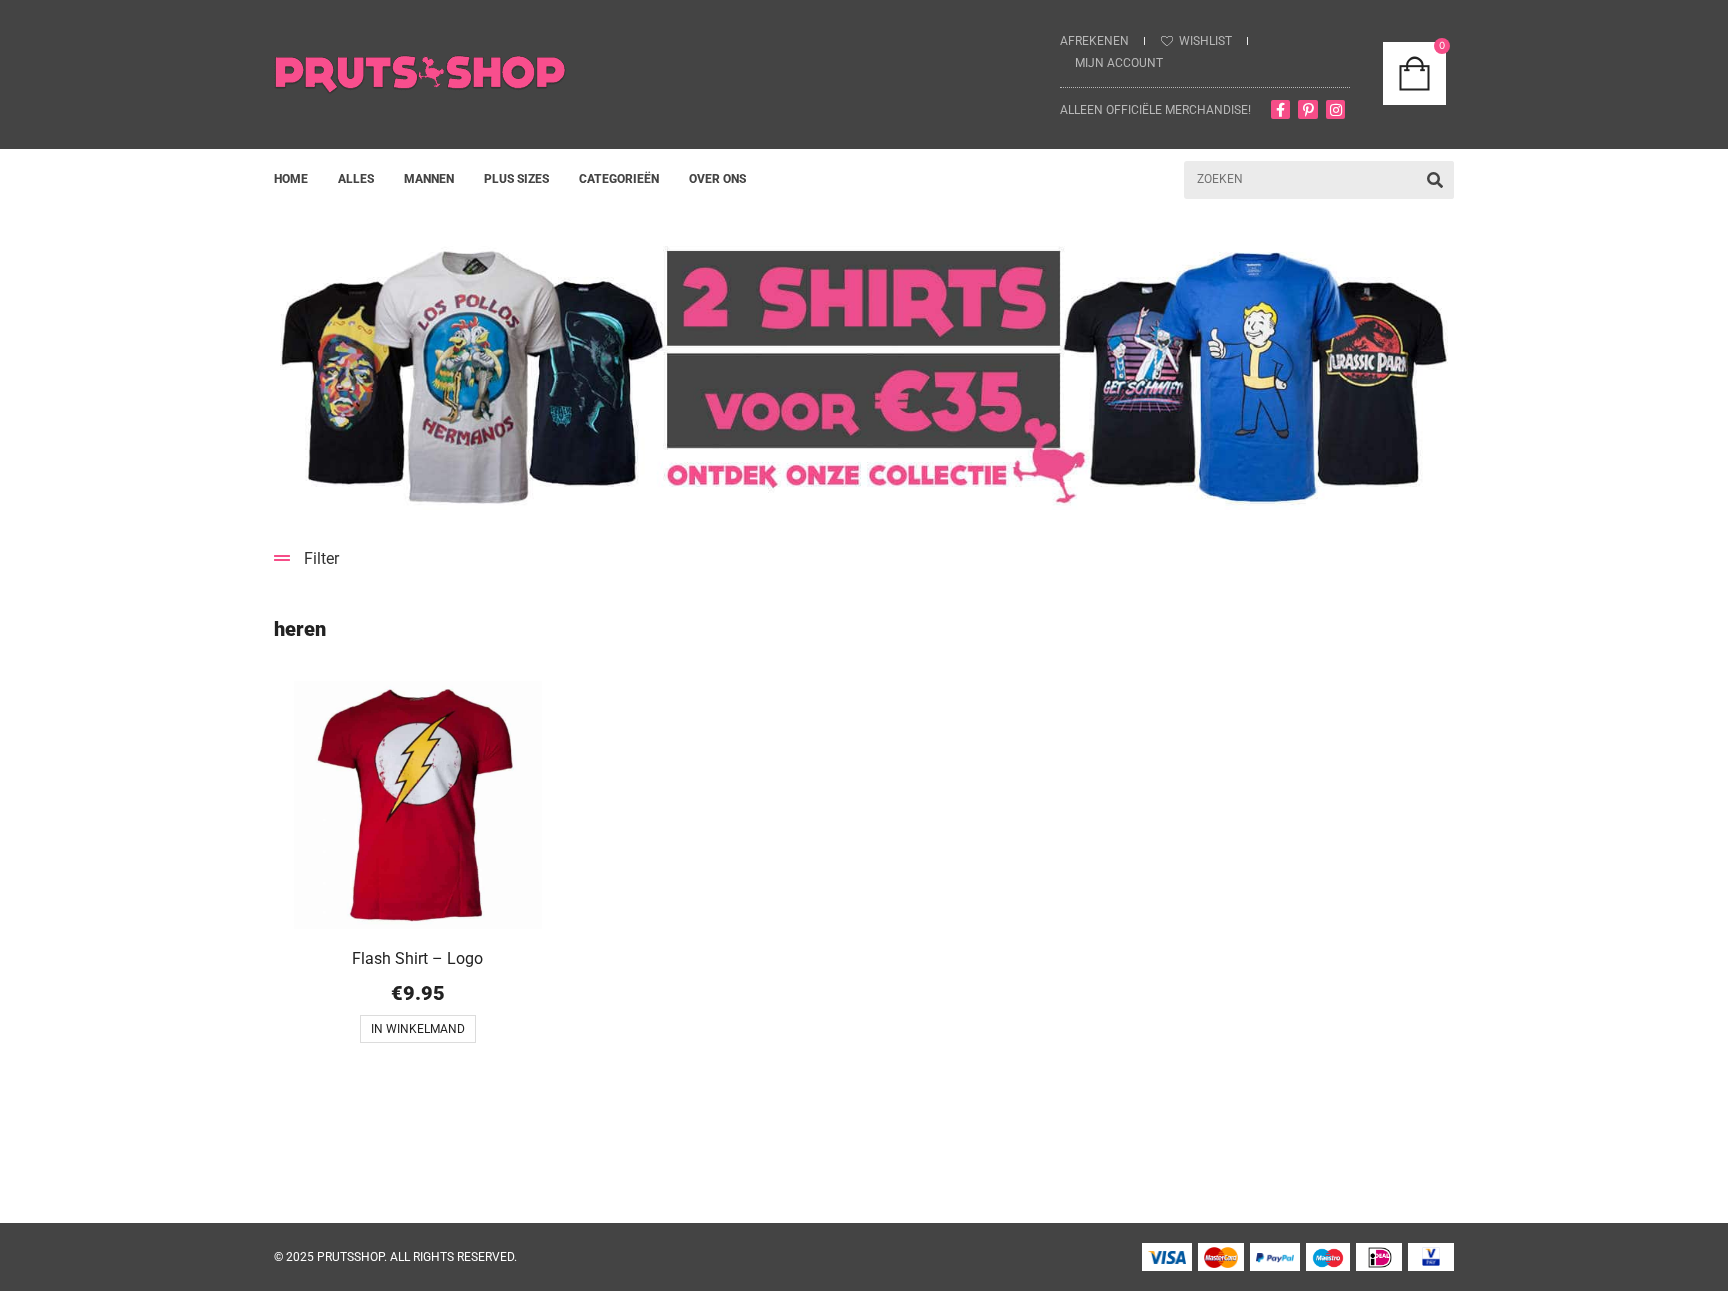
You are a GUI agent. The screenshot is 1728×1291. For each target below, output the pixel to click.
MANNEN (429, 179)
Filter (321, 558)
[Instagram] (1336, 110)
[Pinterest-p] (1308, 110)
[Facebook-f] (1281, 110)
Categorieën (619, 179)
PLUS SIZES (516, 179)
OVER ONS (717, 179)
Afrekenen (1094, 41)
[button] (864, 558)
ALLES (356, 179)
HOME (291, 179)
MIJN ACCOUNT (1119, 63)
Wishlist (1205, 41)
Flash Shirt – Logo (417, 958)
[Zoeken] (1435, 180)
